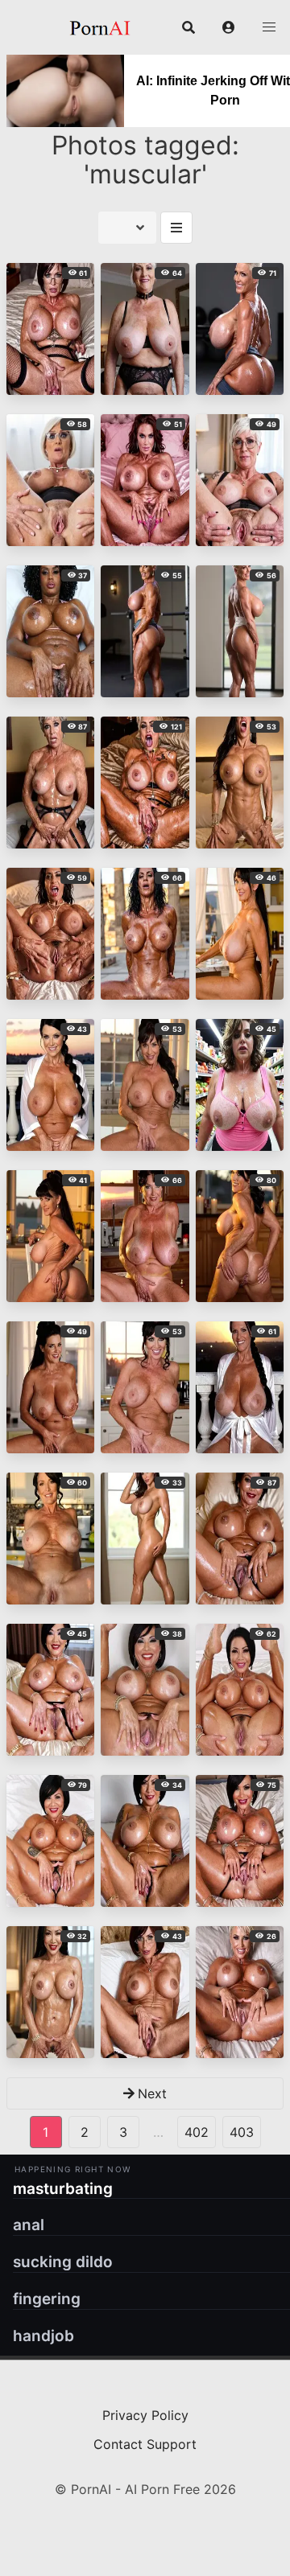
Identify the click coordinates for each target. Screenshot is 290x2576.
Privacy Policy (145, 2415)
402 (197, 2132)
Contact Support (145, 2444)
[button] (229, 27)
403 (242, 2132)
